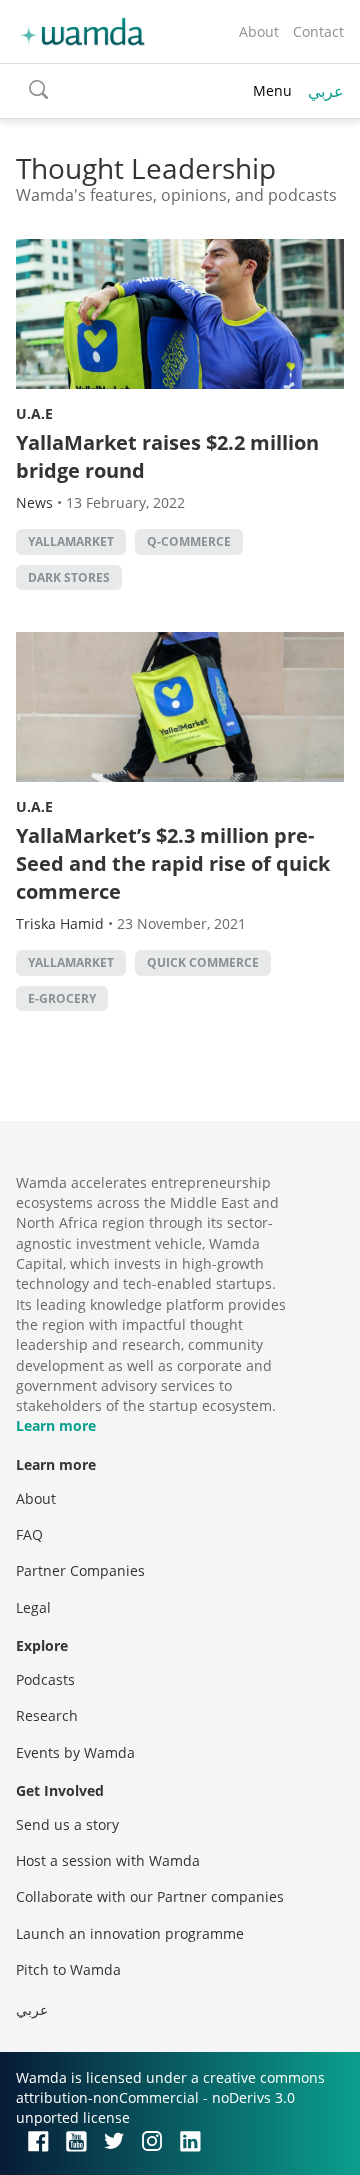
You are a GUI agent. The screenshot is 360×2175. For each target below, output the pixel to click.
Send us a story (67, 1824)
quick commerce (203, 962)
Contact (318, 31)
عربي (326, 91)
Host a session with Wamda (108, 1860)
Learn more (56, 1425)
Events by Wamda (75, 1752)
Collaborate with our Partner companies (150, 1896)
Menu (272, 90)
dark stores (69, 577)
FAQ (29, 1534)
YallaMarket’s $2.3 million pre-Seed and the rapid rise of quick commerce (173, 863)
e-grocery (62, 998)
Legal (33, 1607)
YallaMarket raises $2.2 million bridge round (167, 456)
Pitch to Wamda (68, 1969)
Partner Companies (80, 1570)
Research (47, 1715)
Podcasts (45, 1679)
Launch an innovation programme (130, 1933)
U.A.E (34, 413)
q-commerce (189, 541)
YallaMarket (71, 541)
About (259, 31)
